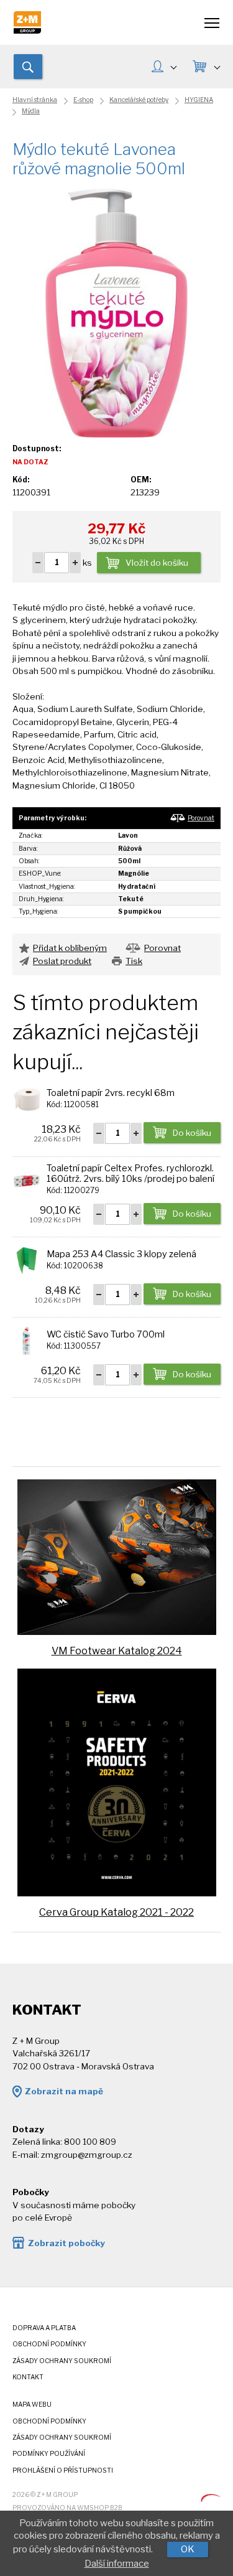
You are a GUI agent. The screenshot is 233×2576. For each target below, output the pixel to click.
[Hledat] (28, 67)
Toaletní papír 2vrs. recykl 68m (111, 1093)
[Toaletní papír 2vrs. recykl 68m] (26, 1098)
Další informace (117, 2564)
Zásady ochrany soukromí (62, 2361)
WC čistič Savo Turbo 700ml (106, 1334)
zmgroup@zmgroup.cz (87, 2155)
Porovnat (201, 818)
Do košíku (192, 1133)
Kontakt (28, 2377)
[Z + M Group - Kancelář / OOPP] (27, 30)
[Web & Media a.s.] (211, 2499)
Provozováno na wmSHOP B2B (67, 2508)
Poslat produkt (62, 961)
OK (188, 2549)
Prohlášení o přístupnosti (63, 2471)
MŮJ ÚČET (164, 68)
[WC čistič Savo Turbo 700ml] (26, 1340)
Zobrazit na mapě (64, 2091)
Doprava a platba (44, 2328)
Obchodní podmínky (49, 2344)
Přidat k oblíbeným (70, 948)
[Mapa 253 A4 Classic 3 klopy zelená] (26, 1260)
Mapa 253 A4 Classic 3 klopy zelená (121, 1254)
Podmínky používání (49, 2454)
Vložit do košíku (157, 563)
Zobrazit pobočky (66, 2243)
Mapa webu (32, 2405)
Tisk (134, 961)
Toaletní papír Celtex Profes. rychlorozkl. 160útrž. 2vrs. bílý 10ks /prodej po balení (130, 1173)
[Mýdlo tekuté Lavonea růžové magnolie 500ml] (117, 312)
